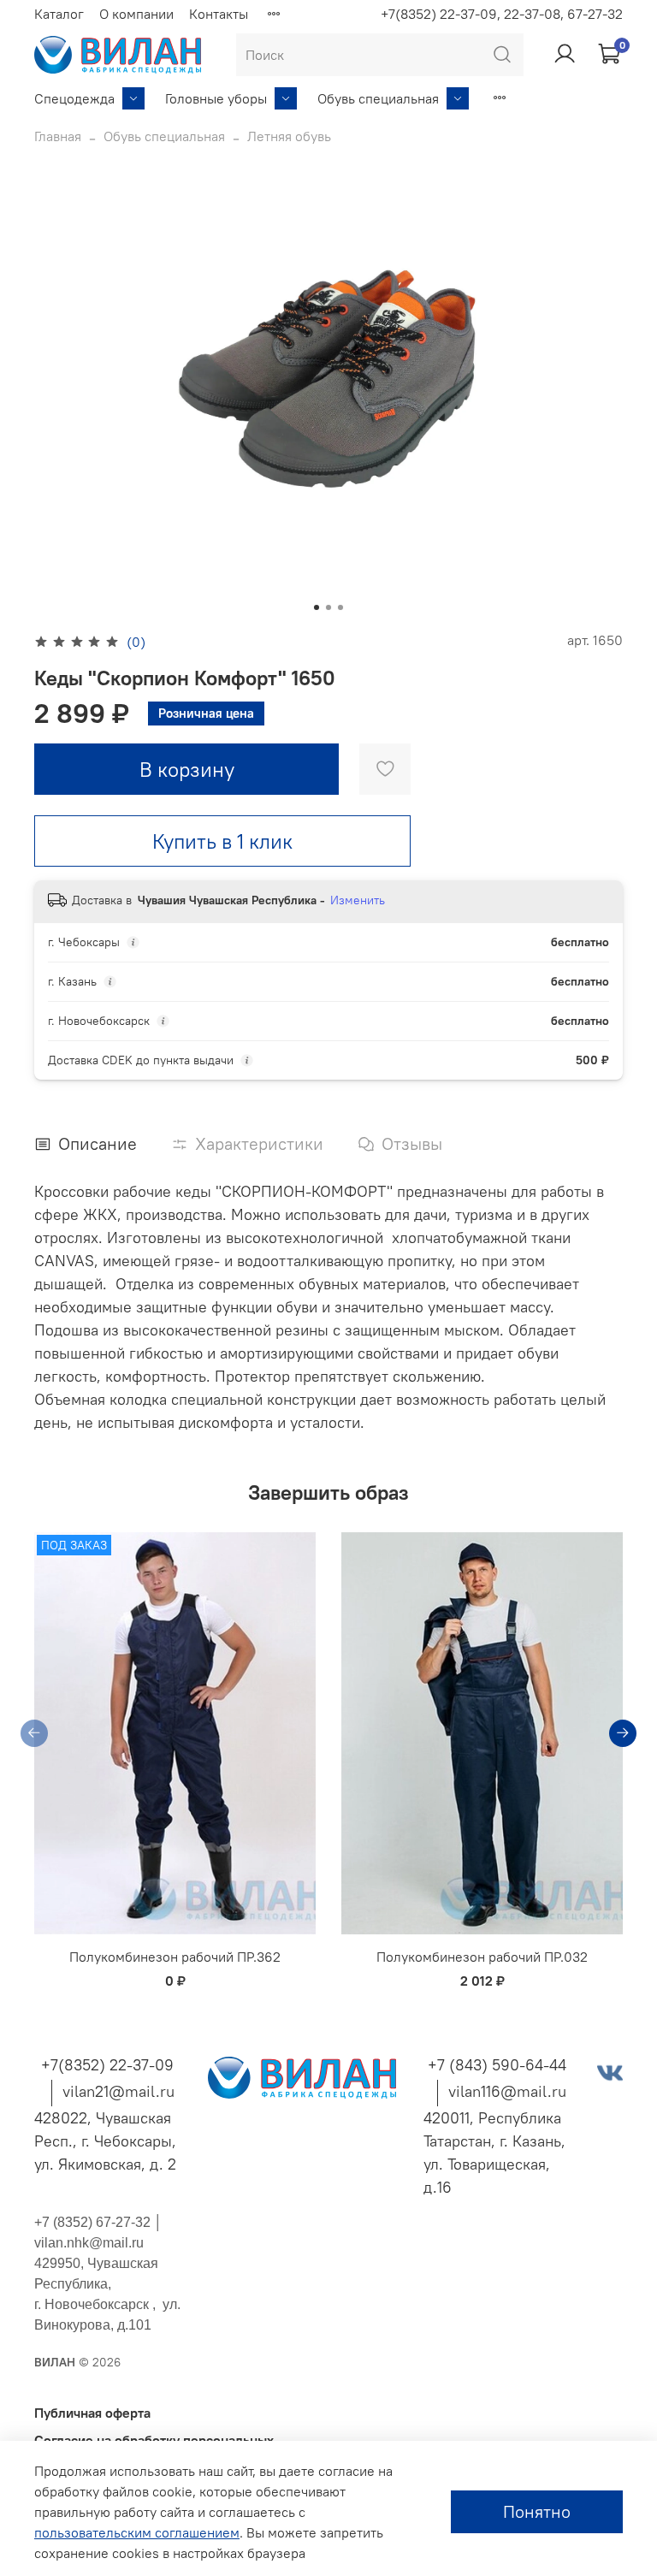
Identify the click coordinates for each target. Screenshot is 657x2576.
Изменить (358, 900)
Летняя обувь (289, 136)
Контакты (219, 14)
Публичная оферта (92, 2413)
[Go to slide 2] (328, 607)
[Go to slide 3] (340, 607)
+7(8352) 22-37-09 (107, 2065)
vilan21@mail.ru (118, 2091)
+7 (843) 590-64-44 (497, 2065)
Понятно (537, 2511)
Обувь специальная (378, 98)
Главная (58, 136)
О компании (136, 14)
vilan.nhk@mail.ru (89, 2243)
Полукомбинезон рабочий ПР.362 (175, 1957)
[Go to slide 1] (317, 607)
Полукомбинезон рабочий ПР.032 (482, 1957)
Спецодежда (74, 98)
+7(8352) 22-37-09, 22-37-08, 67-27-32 (502, 14)
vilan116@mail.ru (507, 2091)
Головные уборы (216, 98)
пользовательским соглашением (137, 2532)
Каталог (59, 14)
